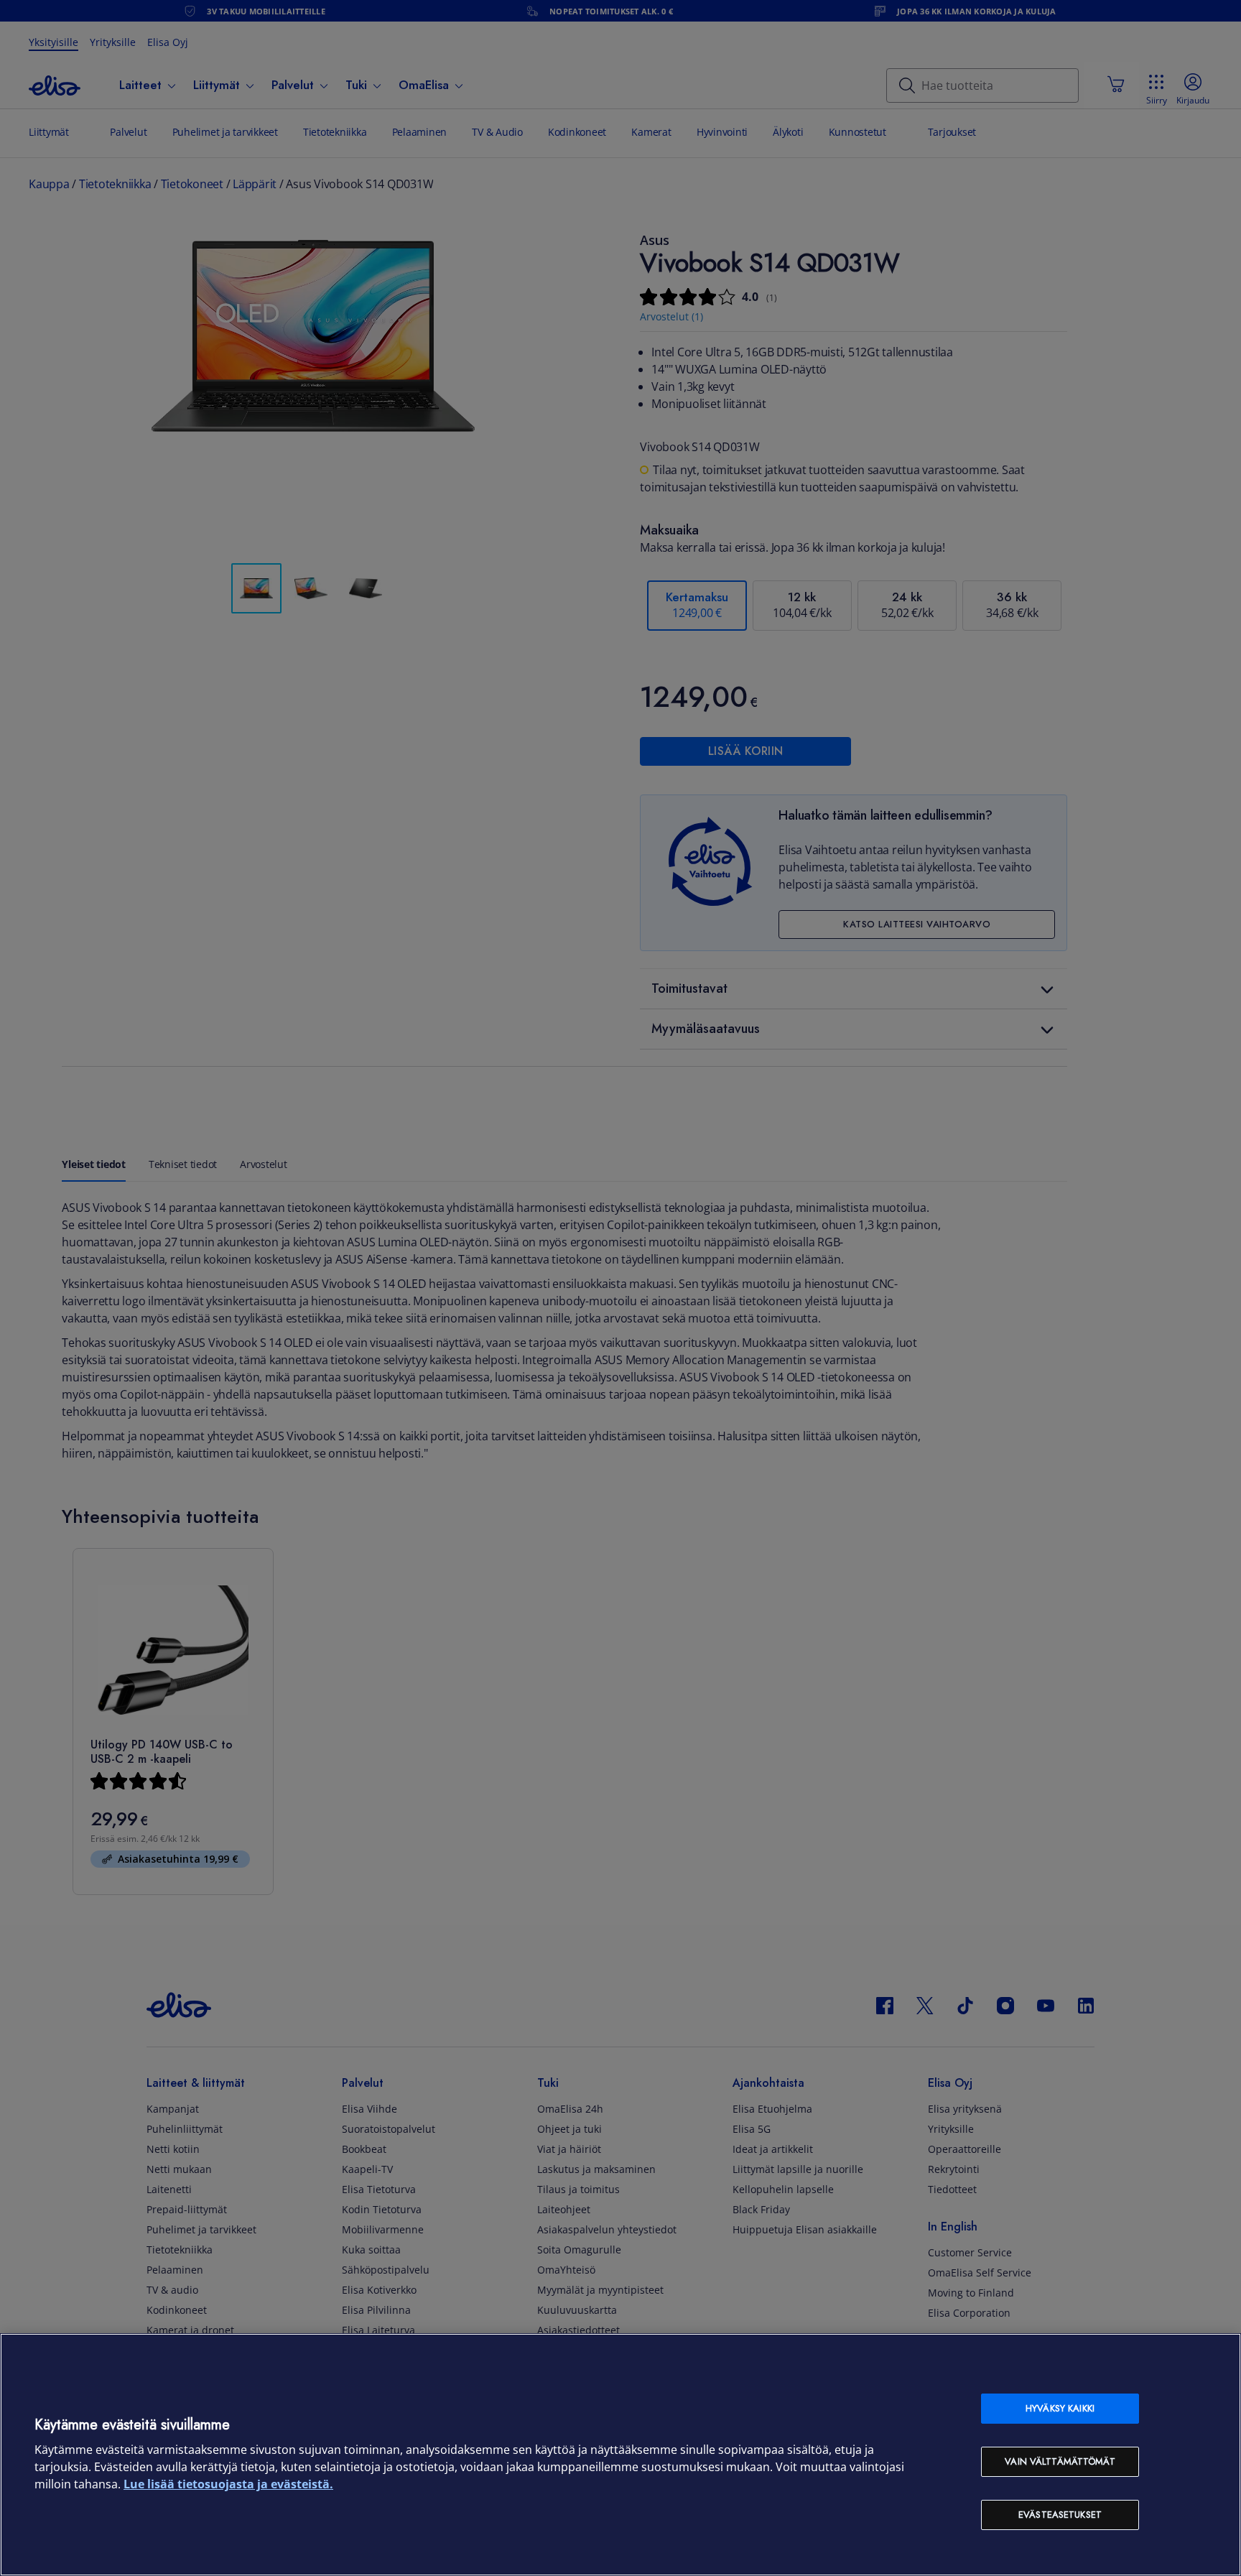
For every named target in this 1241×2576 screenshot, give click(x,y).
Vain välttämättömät (1060, 2461)
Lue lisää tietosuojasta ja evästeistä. (228, 2484)
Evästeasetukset (1060, 2515)
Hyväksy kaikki (1060, 2408)
